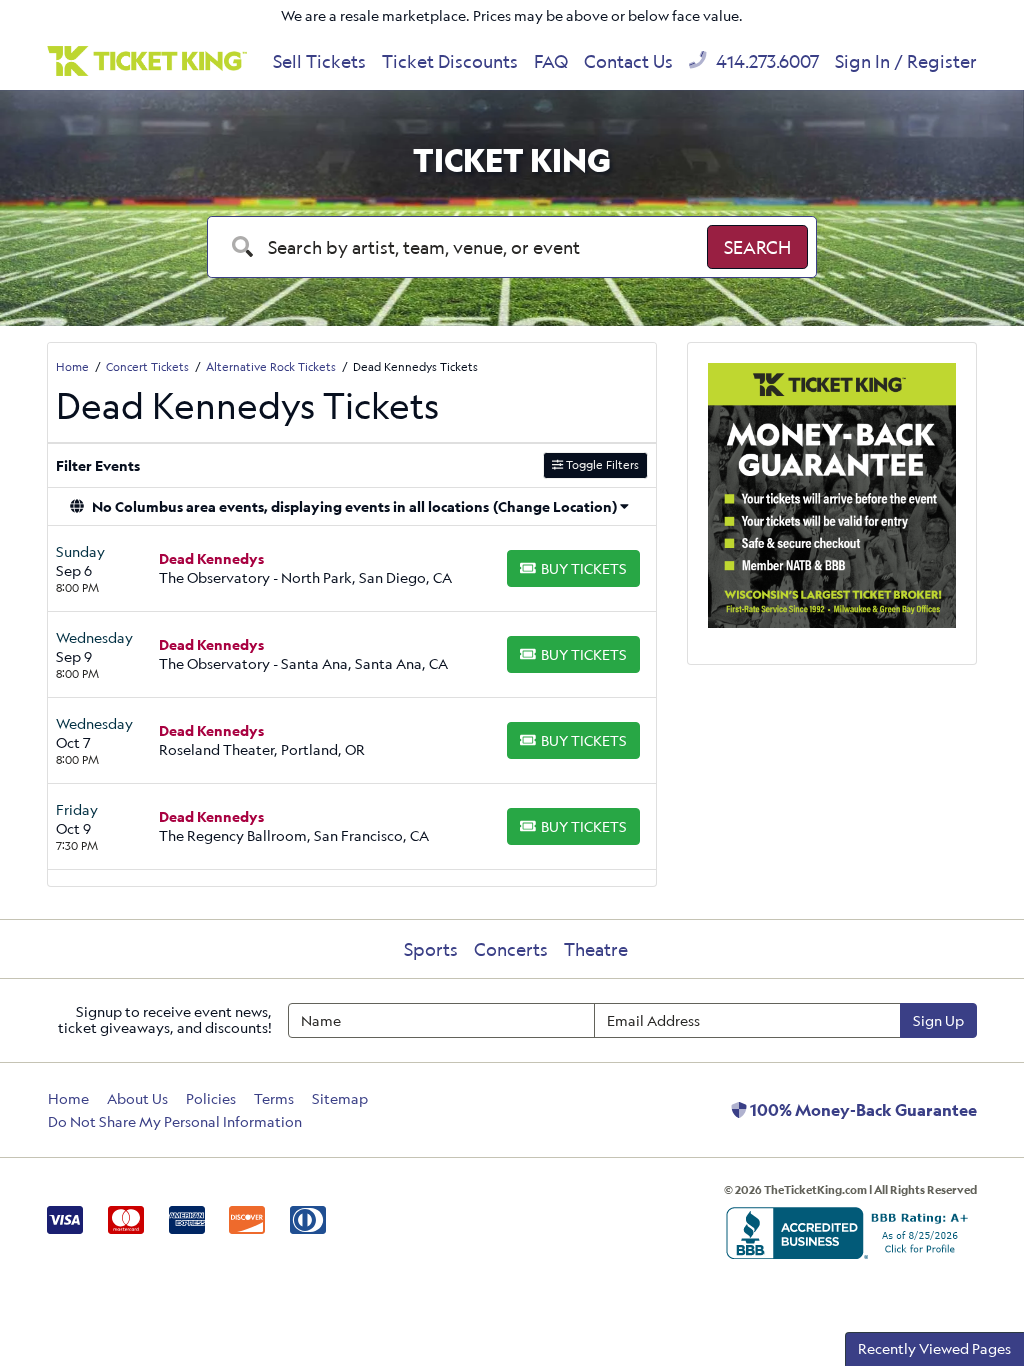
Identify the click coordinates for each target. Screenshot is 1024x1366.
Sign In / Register (906, 61)
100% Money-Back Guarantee (862, 1110)
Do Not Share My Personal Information (175, 1121)
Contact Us (628, 61)
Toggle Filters (601, 464)
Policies (211, 1098)
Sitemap (340, 1098)
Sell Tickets (319, 61)
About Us (137, 1098)
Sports (431, 949)
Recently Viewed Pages (934, 1348)
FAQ (551, 61)
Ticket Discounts (450, 61)
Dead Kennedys (211, 558)
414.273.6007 (765, 61)
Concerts (511, 949)
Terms (274, 1098)
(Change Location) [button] (555, 506)
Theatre (596, 949)
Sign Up (938, 1020)
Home (68, 1098)
